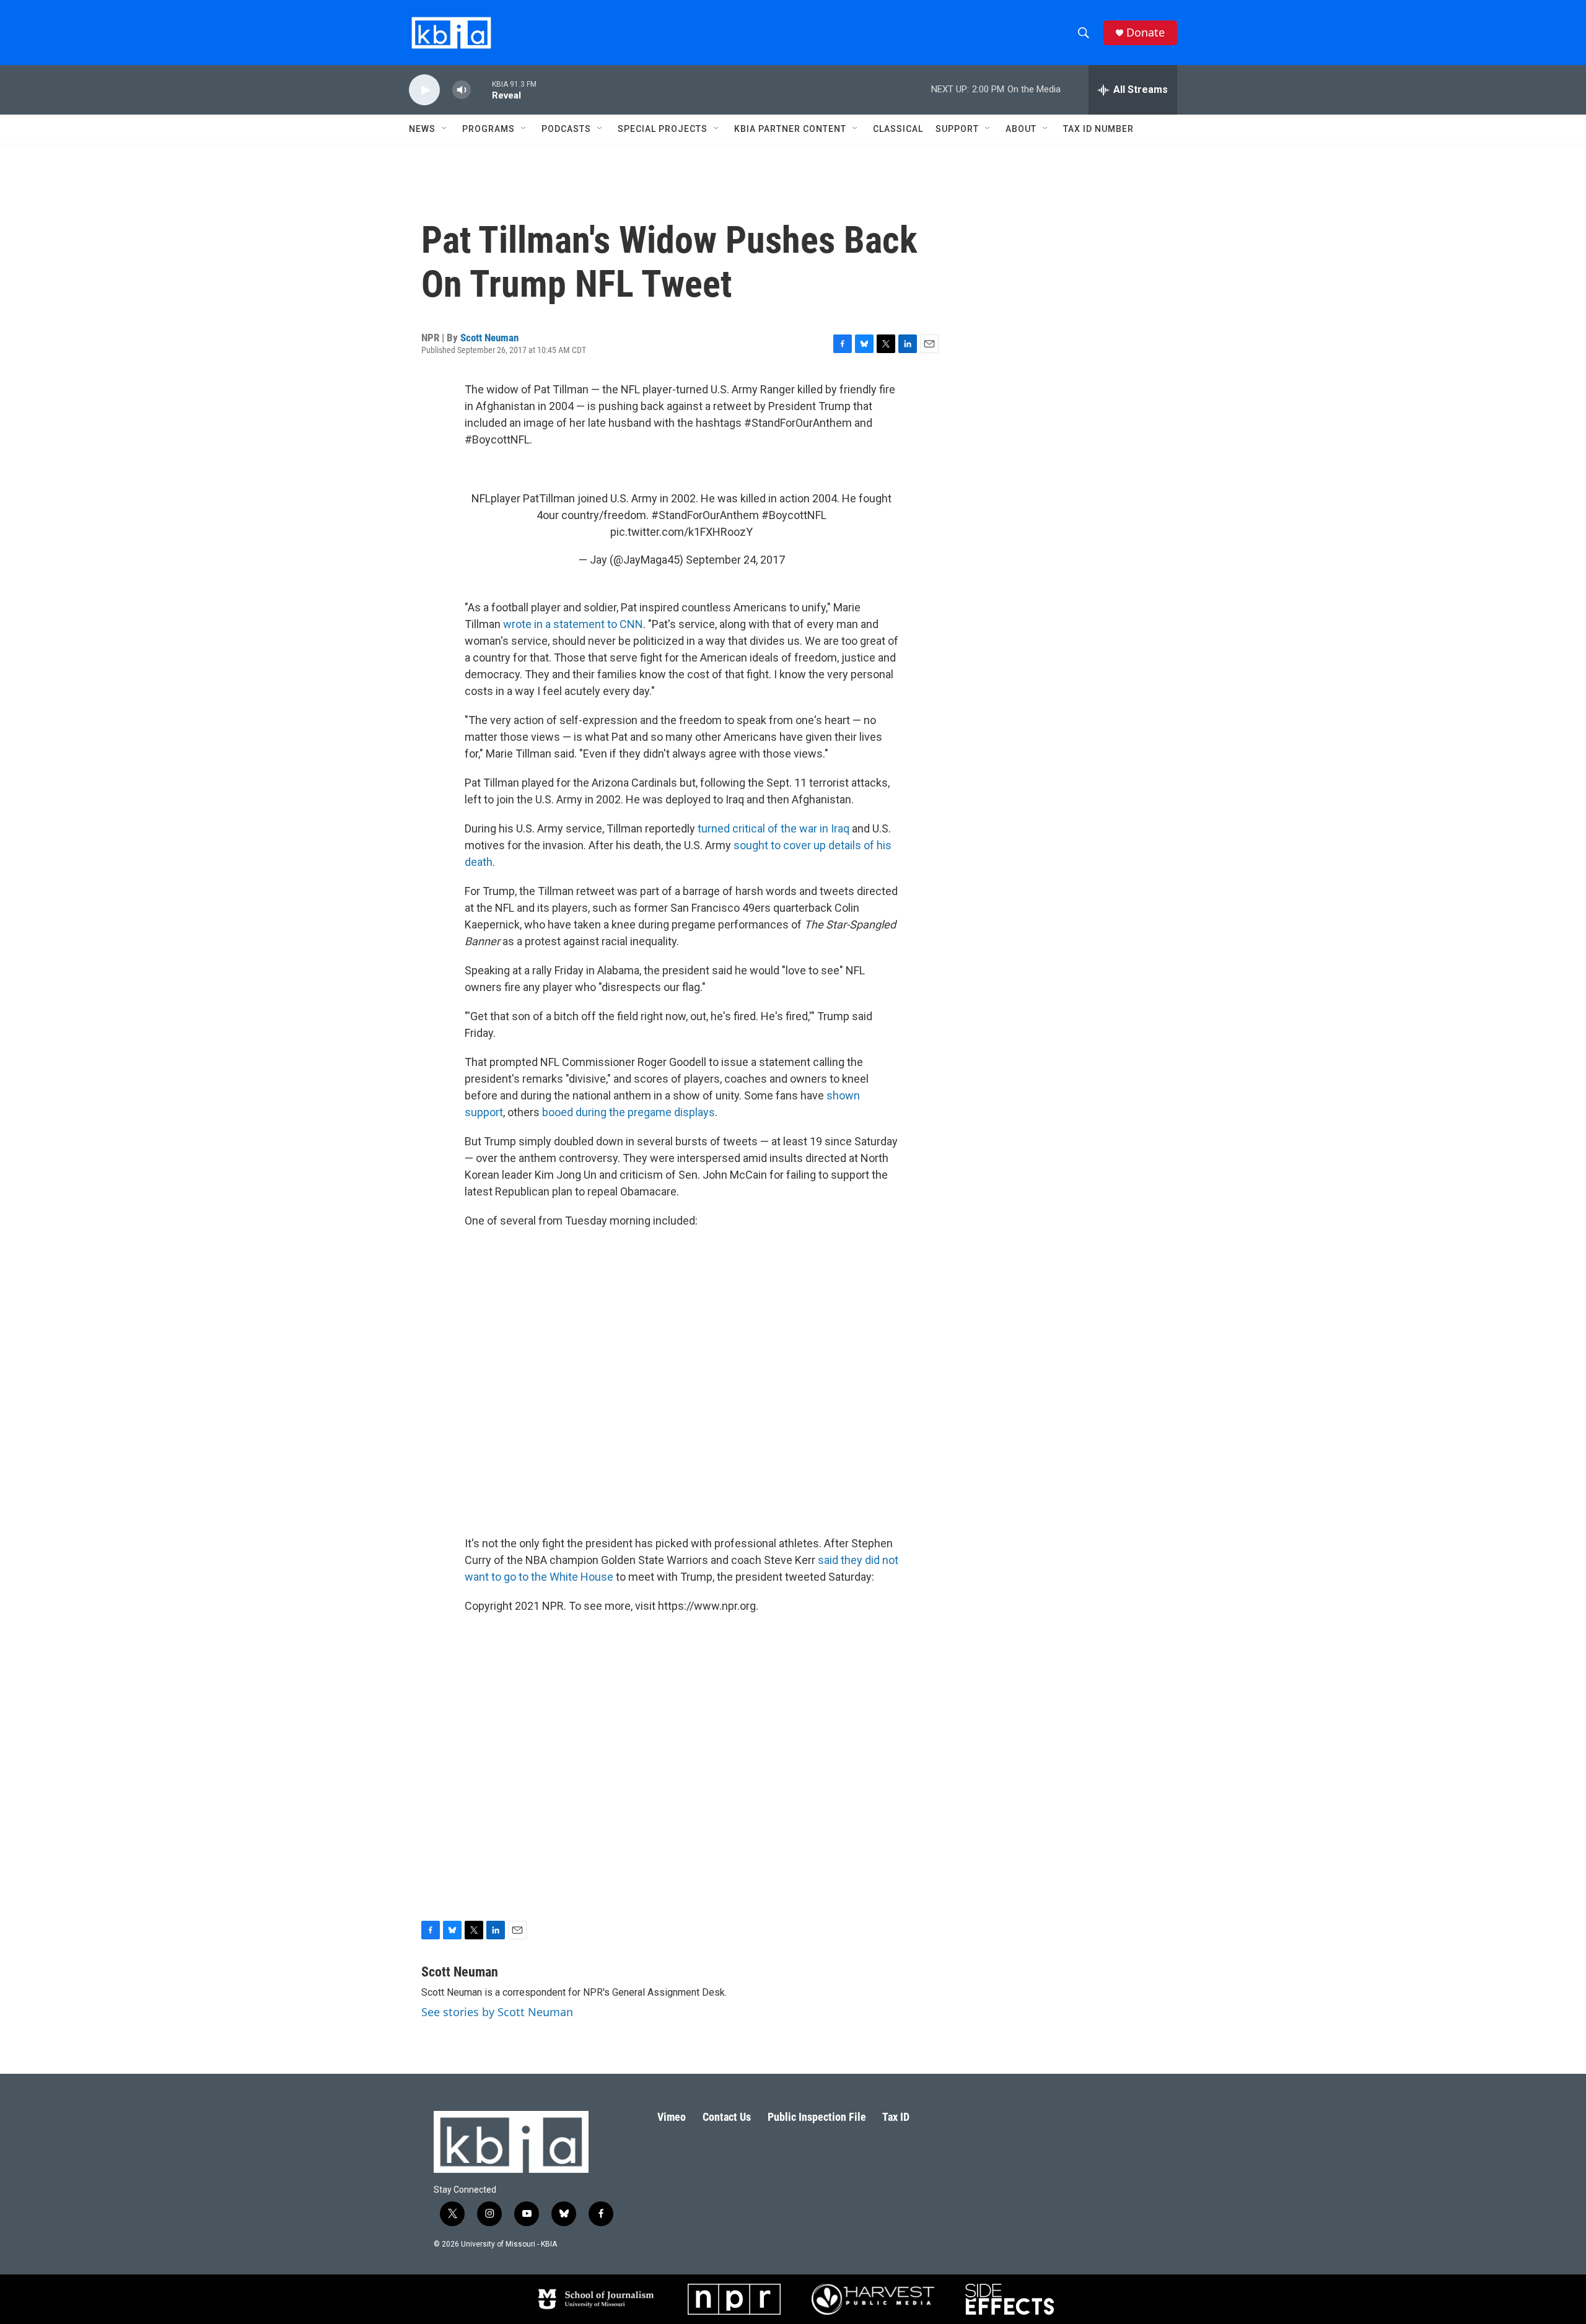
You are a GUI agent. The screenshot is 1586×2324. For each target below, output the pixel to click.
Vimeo (672, 2117)
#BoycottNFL (794, 515)
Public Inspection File (817, 2117)
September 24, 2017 (735, 560)
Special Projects (663, 129)
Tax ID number (1098, 129)
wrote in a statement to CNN (573, 624)
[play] (424, 90)
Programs (489, 129)
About (1021, 129)
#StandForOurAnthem (705, 515)
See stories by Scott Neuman (497, 2012)
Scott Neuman (489, 338)
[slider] (481, 90)
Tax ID (896, 2117)
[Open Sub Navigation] (445, 129)
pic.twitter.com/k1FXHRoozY (681, 532)
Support (957, 129)
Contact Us (727, 2117)
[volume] (462, 90)
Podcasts (566, 129)
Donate (1146, 33)
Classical (898, 129)
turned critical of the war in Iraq (773, 828)
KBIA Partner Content (790, 129)
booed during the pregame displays (629, 1112)
